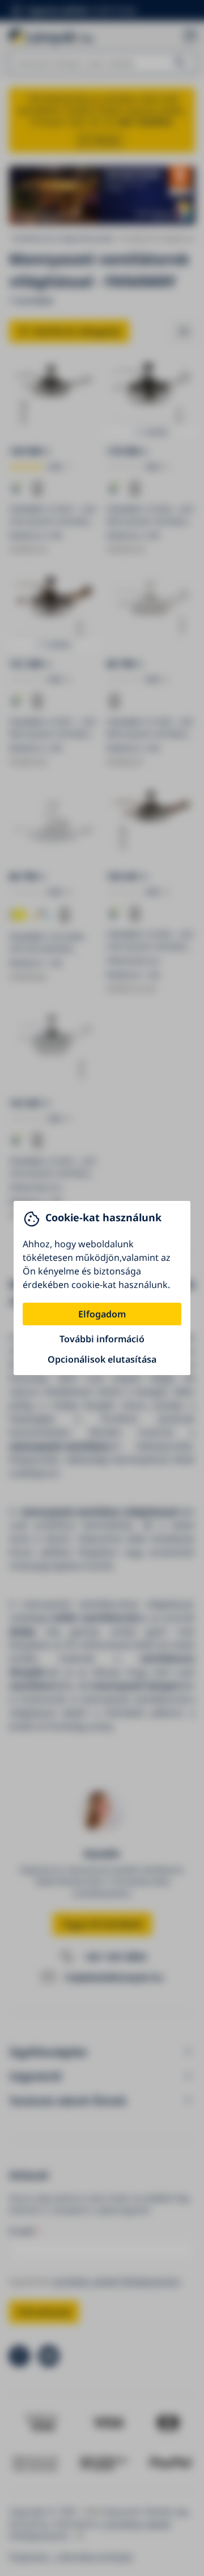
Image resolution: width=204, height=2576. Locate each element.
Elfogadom (102, 1314)
